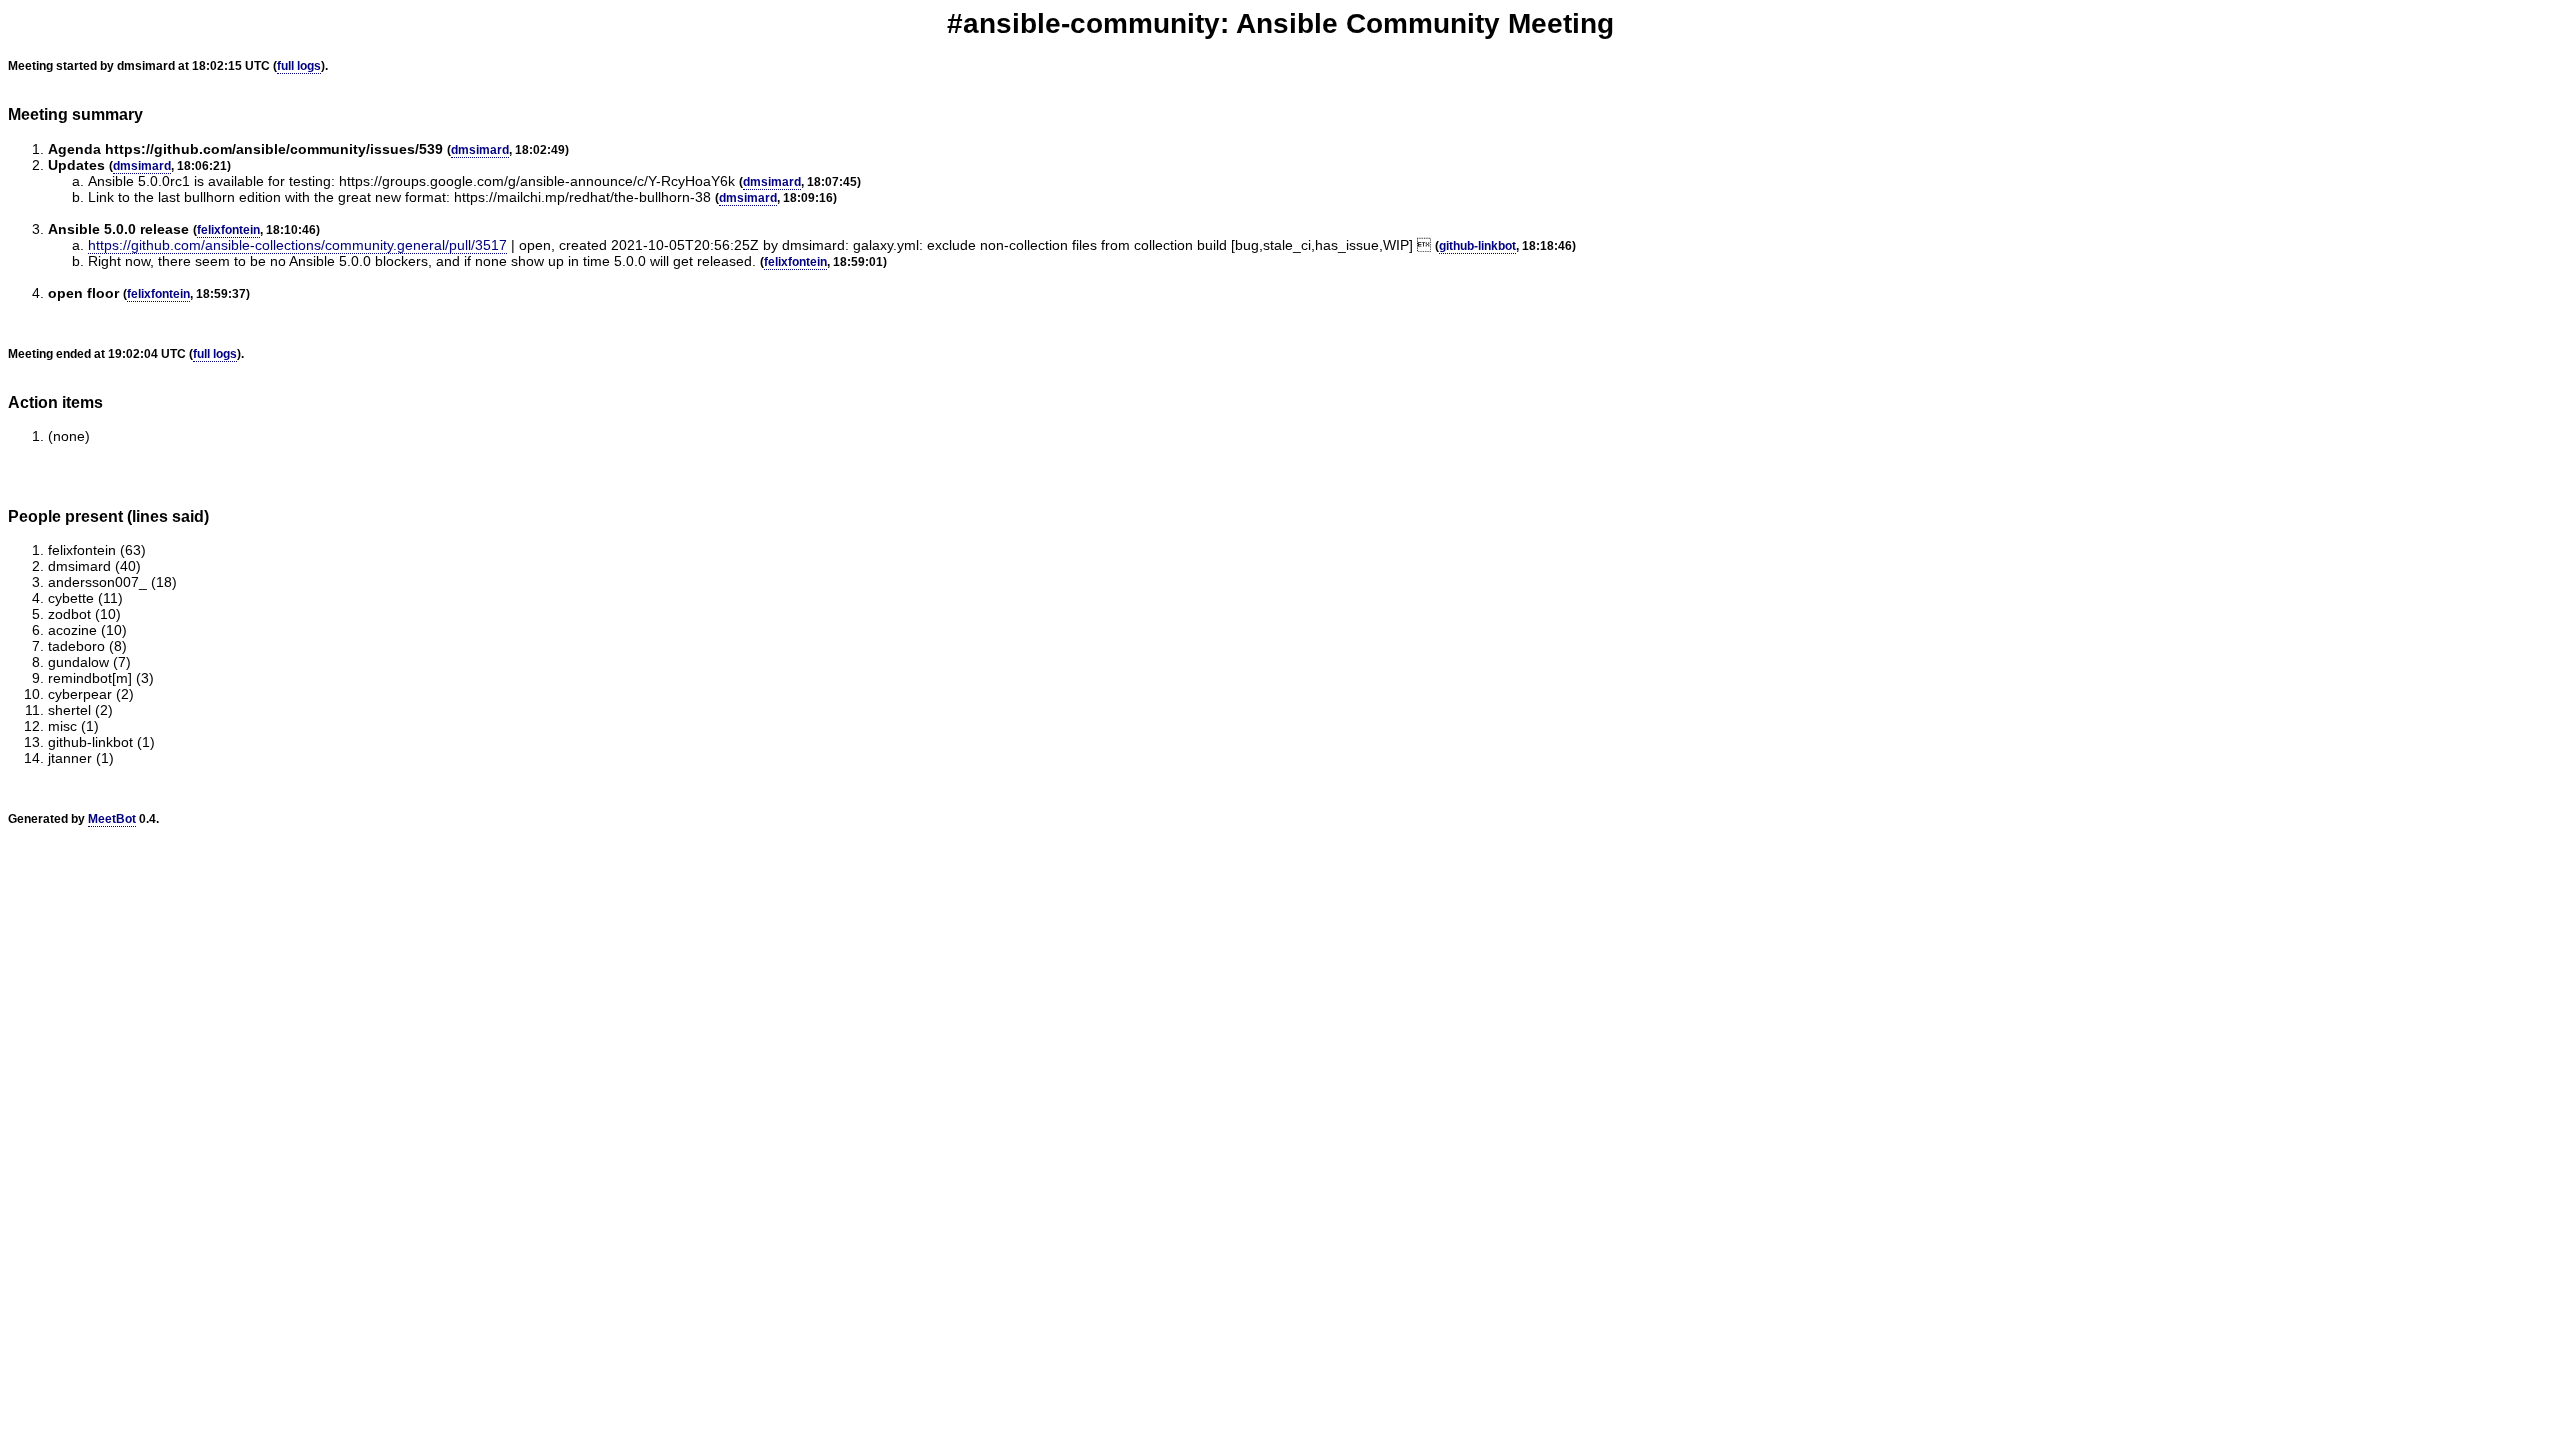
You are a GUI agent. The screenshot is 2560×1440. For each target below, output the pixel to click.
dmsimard (480, 150)
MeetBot (112, 819)
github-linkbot (1477, 246)
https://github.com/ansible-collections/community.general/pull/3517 (297, 245)
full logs (299, 66)
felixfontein (228, 230)
